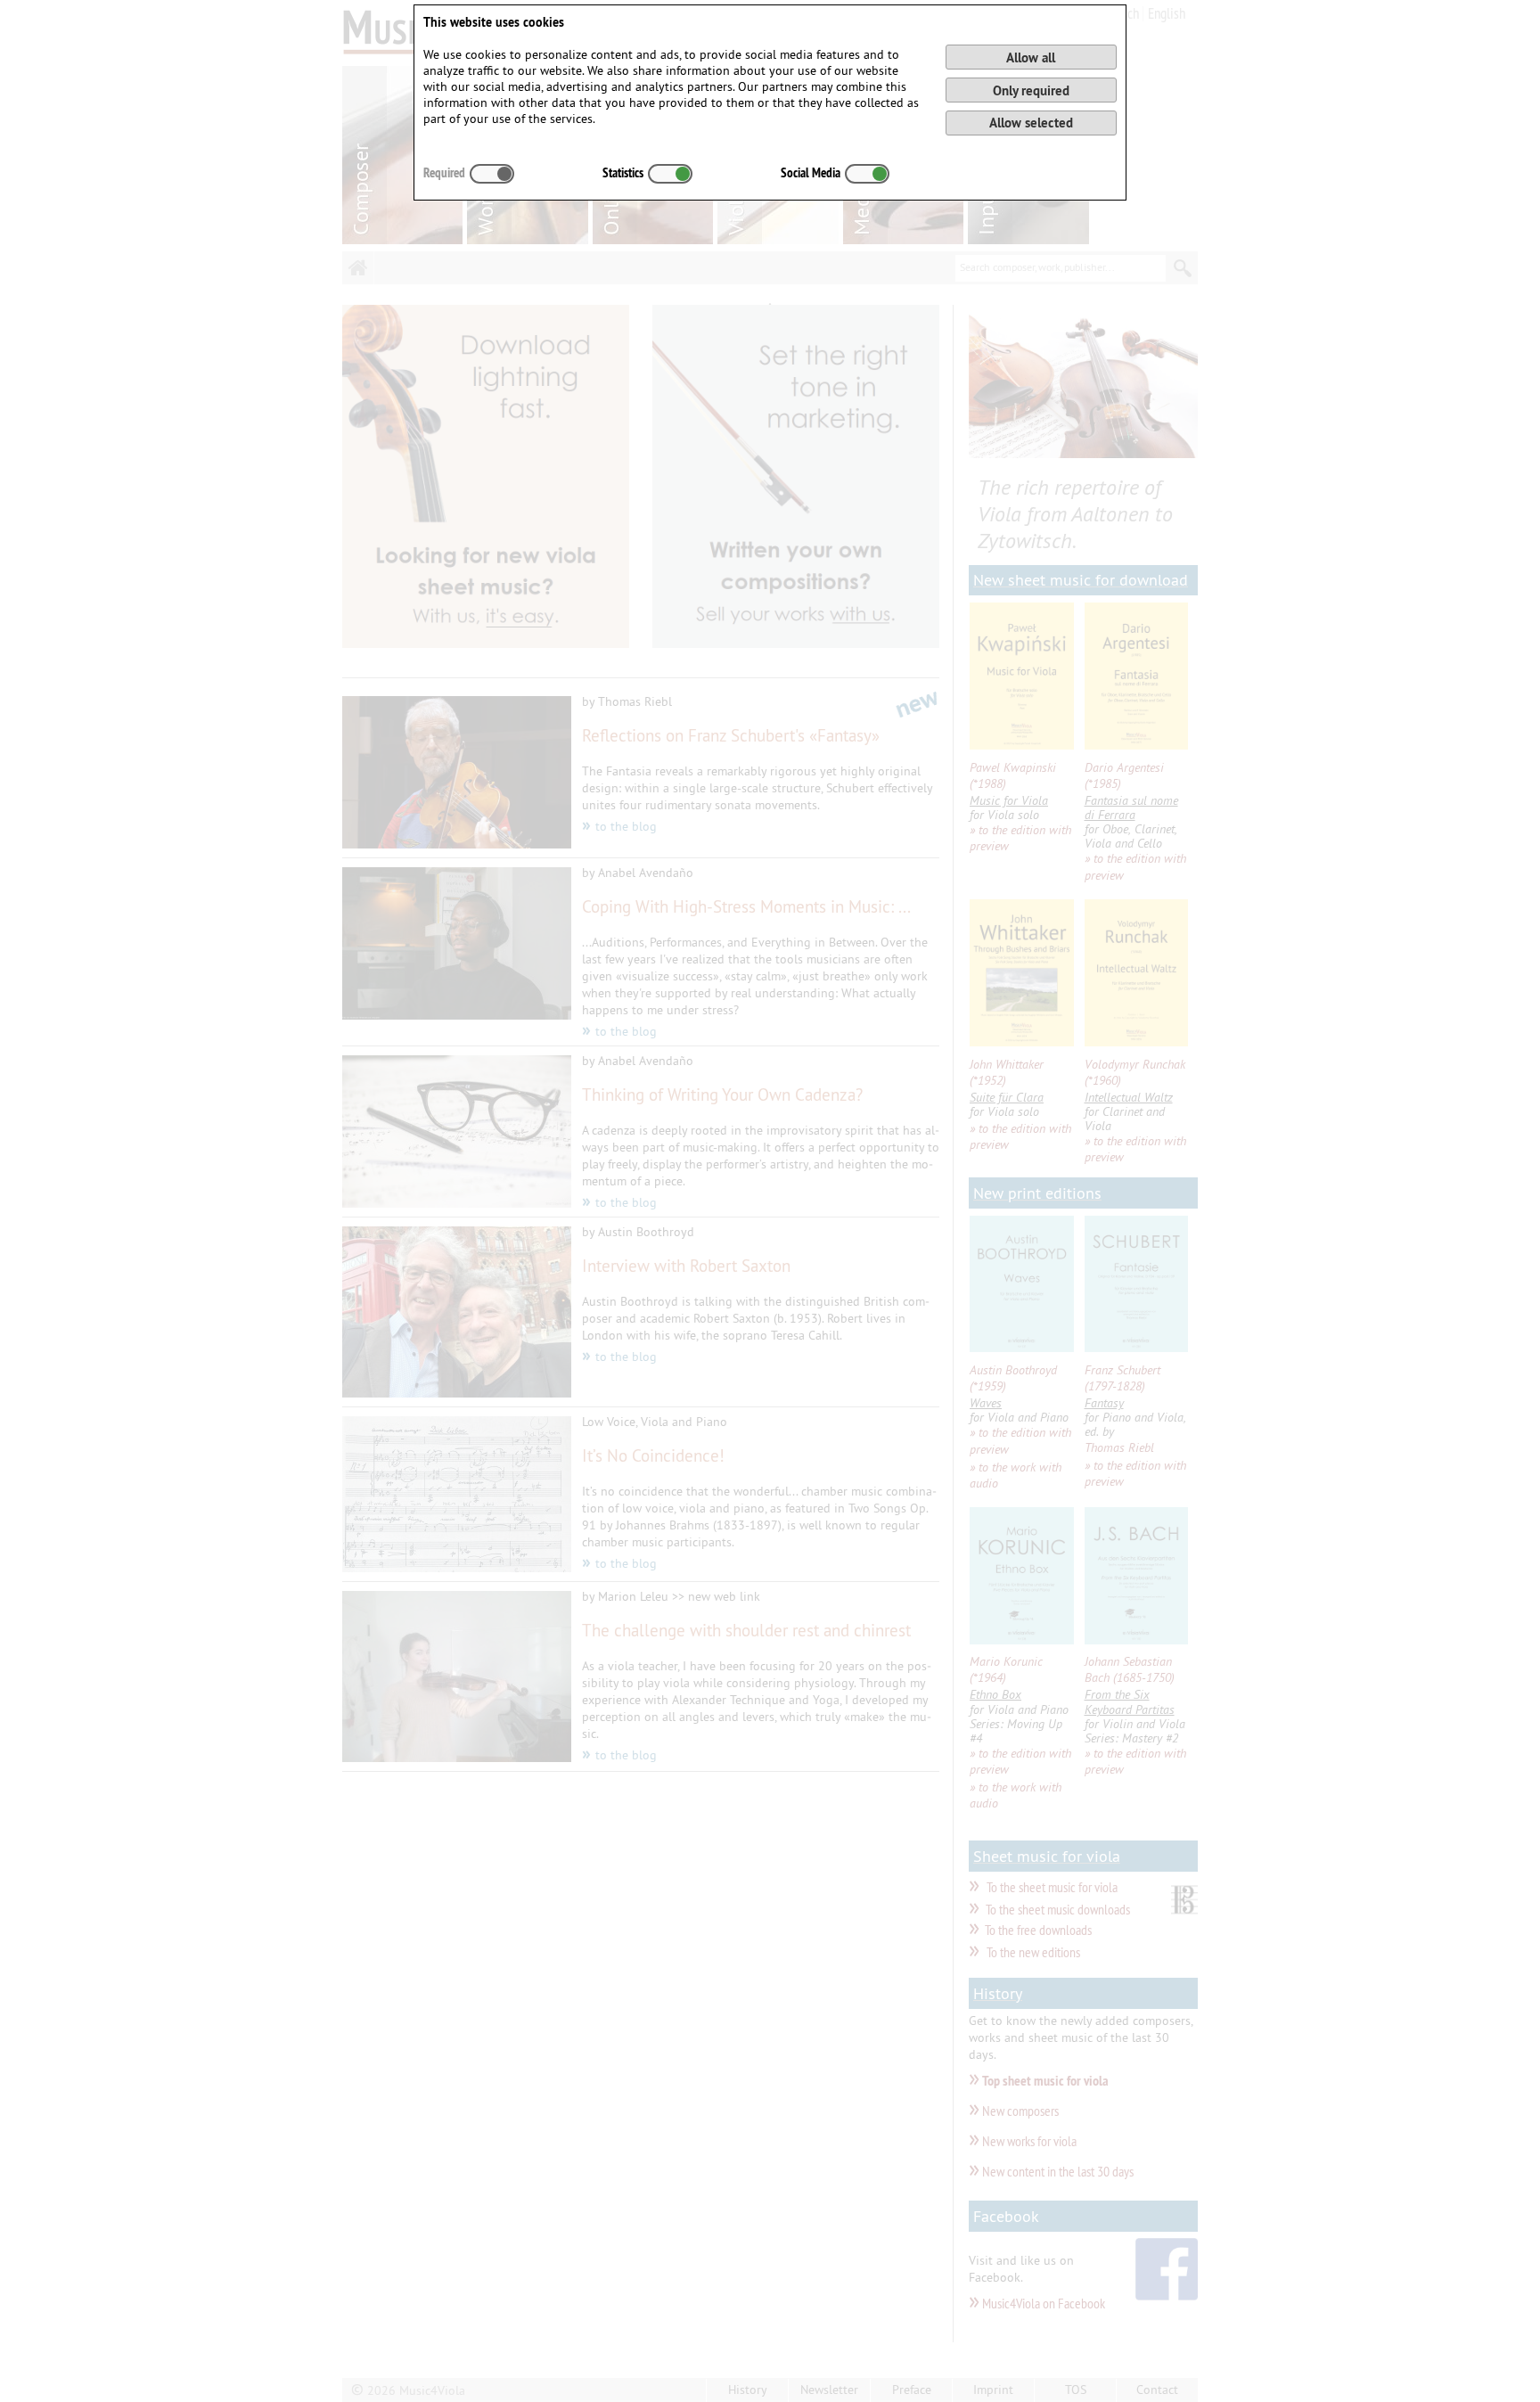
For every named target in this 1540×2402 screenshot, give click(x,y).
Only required (1031, 90)
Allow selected (1031, 123)
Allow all (1031, 57)
